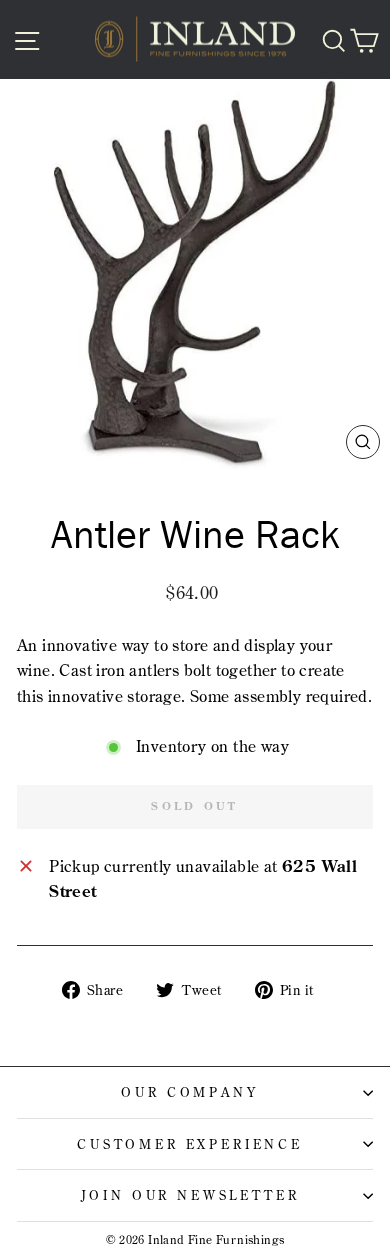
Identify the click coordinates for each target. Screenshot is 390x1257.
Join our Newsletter (190, 1195)
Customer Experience (190, 1144)
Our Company (189, 1092)
